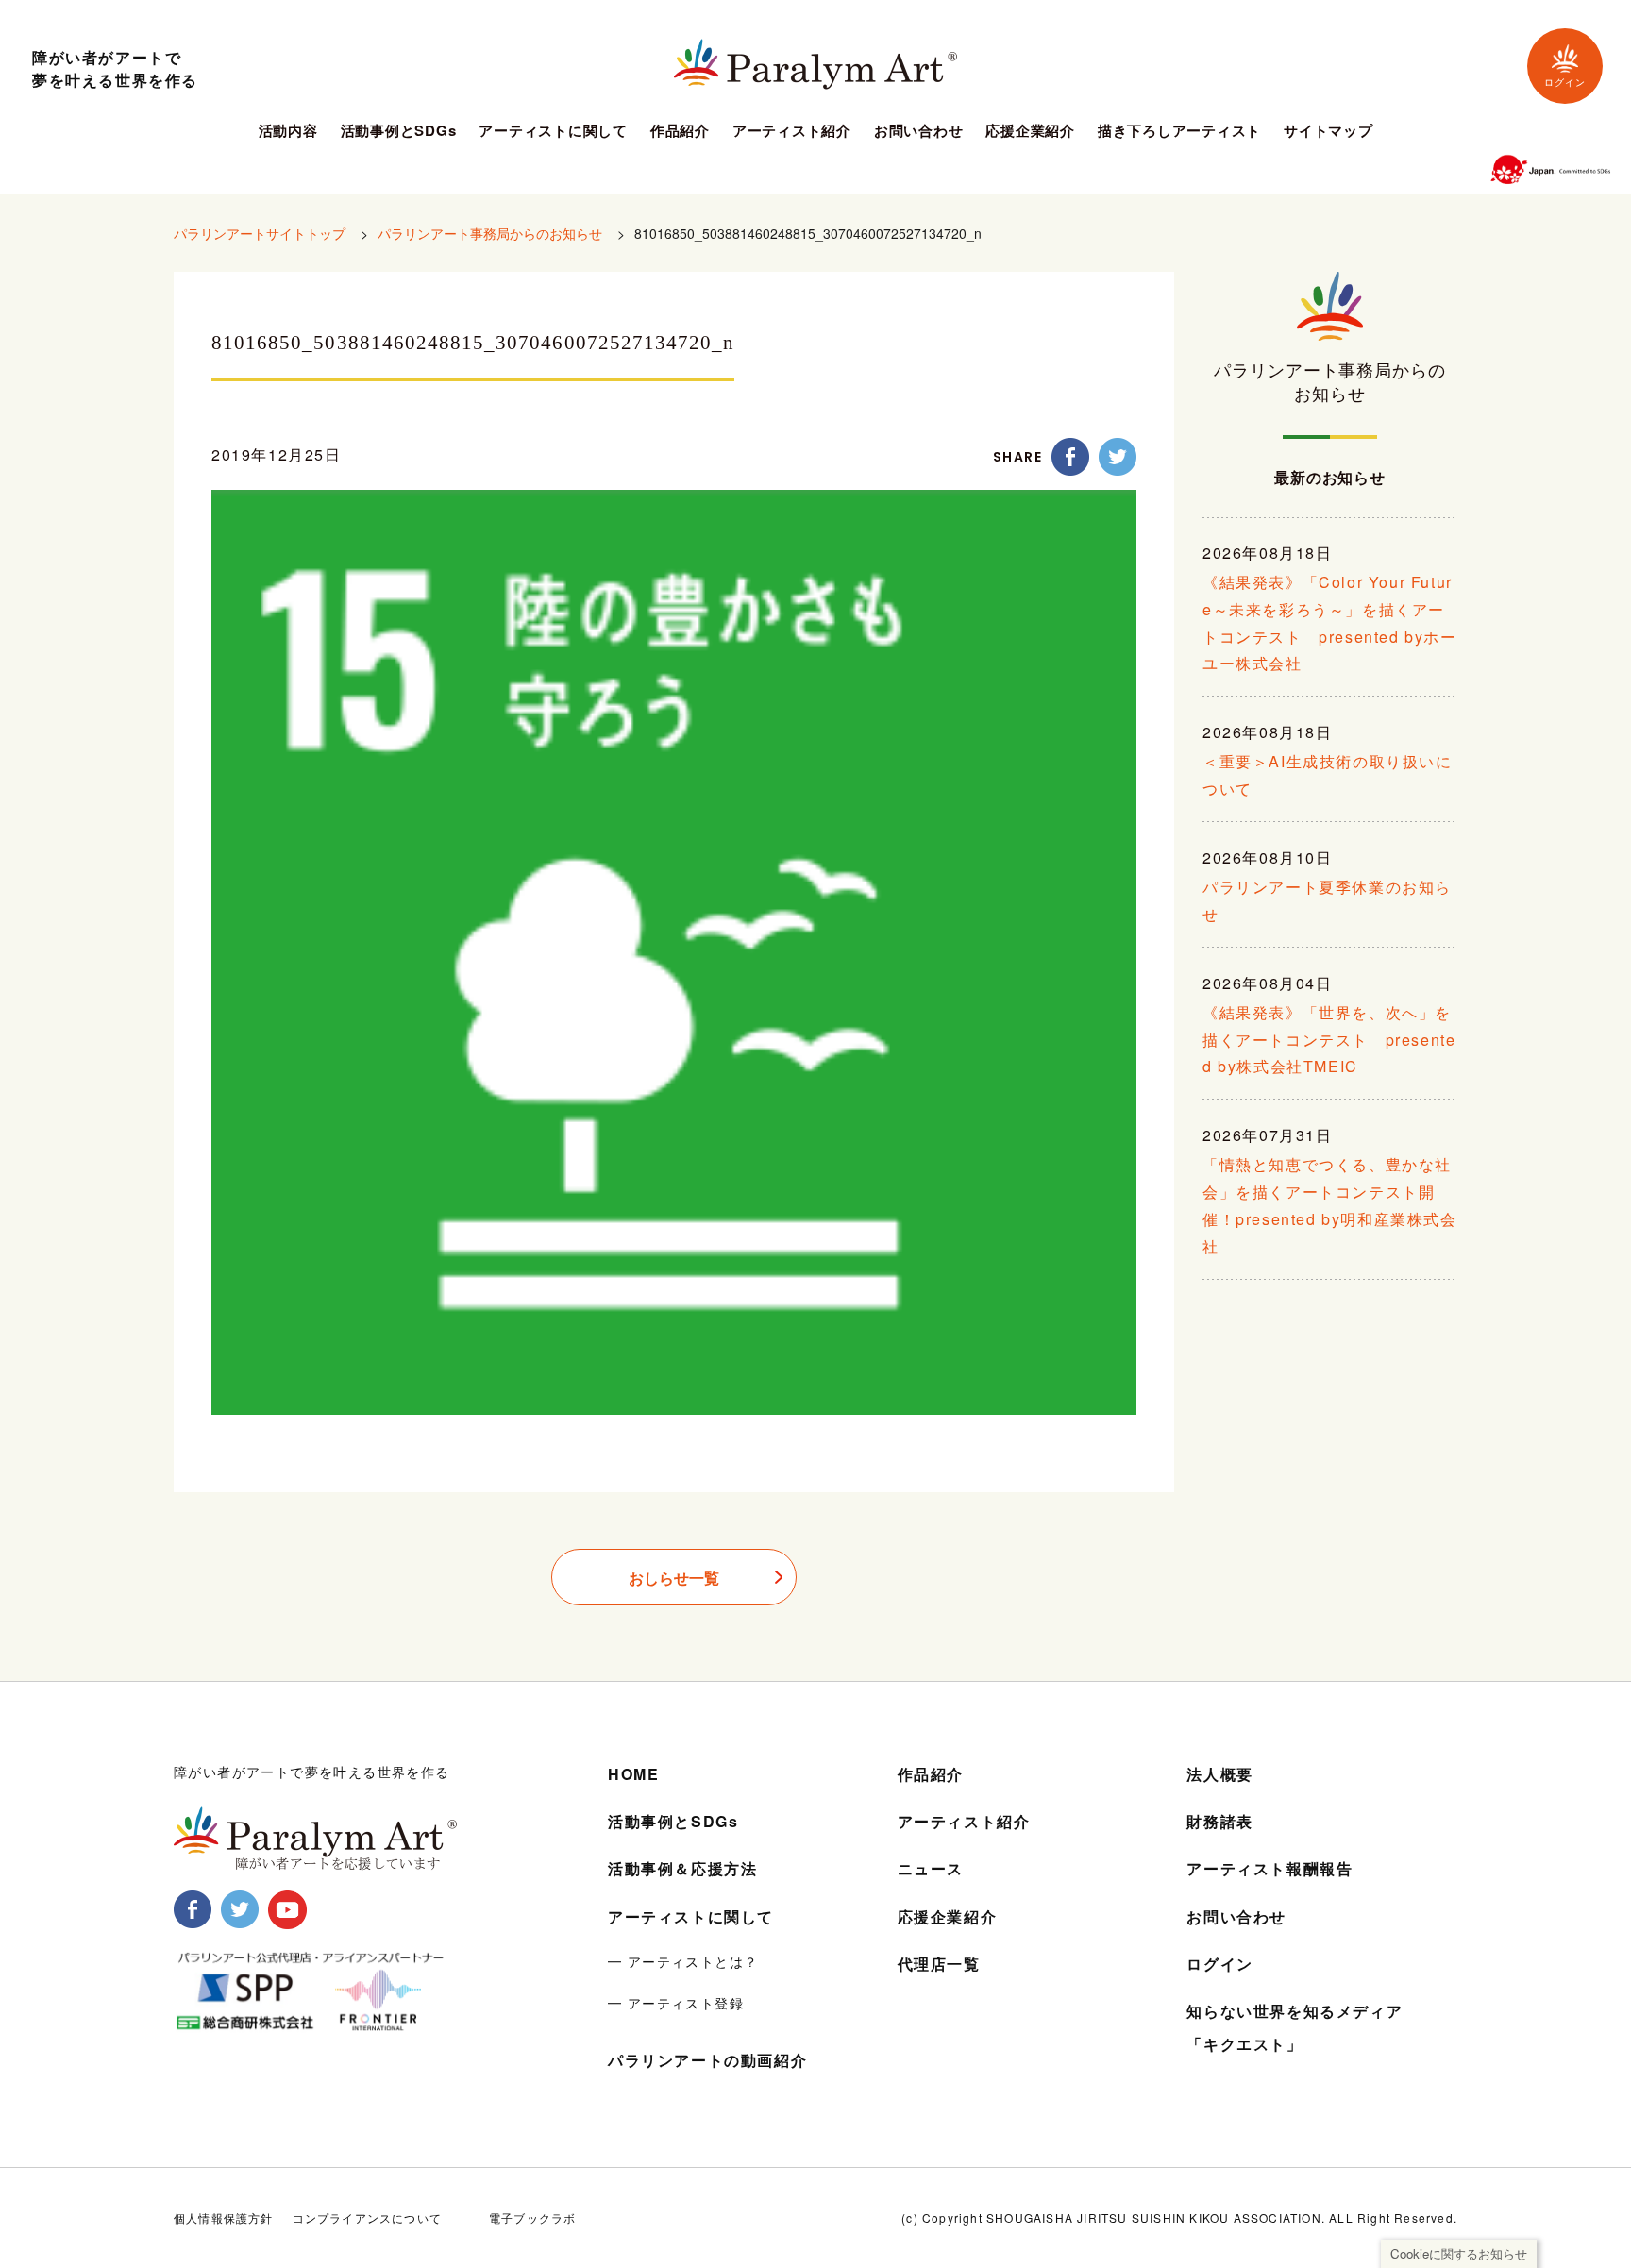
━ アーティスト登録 (676, 2003)
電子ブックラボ (532, 2218)
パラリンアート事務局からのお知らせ (490, 233)
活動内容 (288, 132)
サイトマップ (1328, 132)
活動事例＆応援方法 (682, 1868)
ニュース (931, 1868)
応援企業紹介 (1030, 132)
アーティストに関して (553, 132)
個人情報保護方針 (224, 2218)
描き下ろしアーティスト (1179, 132)
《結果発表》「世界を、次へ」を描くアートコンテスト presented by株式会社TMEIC (1329, 1040)
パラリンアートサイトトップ (260, 233)
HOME (633, 1774)
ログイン (1565, 83)
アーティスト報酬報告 (1269, 1868)
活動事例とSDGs (399, 132)
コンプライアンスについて (367, 2218)
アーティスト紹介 (792, 132)
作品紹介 (680, 132)
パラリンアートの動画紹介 (707, 2060)
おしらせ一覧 (674, 1578)
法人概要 (1219, 1774)
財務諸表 (1219, 1821)
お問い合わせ (919, 132)
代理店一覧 (939, 1964)
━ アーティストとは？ (683, 1961)
